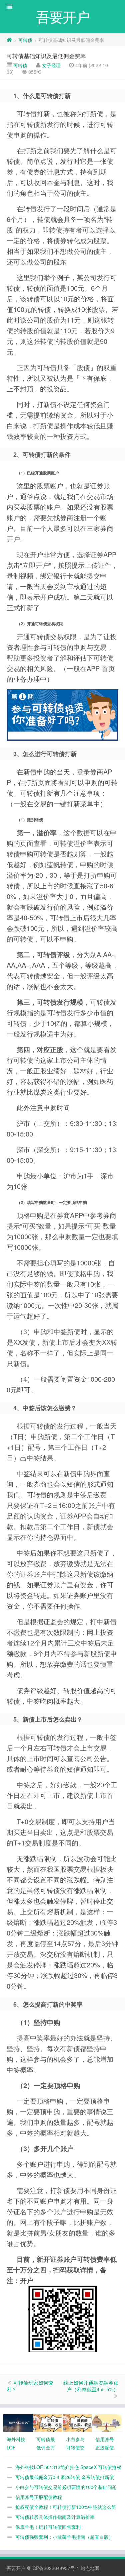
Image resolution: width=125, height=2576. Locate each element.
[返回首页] (9, 40)
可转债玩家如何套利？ (30, 2386)
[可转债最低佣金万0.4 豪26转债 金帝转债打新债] (48, 2423)
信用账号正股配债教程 (39, 2497)
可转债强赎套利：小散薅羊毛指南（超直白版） (64, 2537)
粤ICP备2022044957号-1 (53, 2568)
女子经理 (51, 65)
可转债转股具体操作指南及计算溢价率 (55, 2517)
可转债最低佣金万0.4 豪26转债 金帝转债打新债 (65, 2477)
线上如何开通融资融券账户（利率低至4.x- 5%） (91, 2386)
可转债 (25, 40)
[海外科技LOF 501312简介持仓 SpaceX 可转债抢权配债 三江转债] (18, 2423)
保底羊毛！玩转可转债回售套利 (48, 2527)
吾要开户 (16, 2568)
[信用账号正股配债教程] (107, 2423)
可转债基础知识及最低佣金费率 (46, 56)
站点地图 (90, 2568)
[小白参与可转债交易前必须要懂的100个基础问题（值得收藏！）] (77, 2423)
